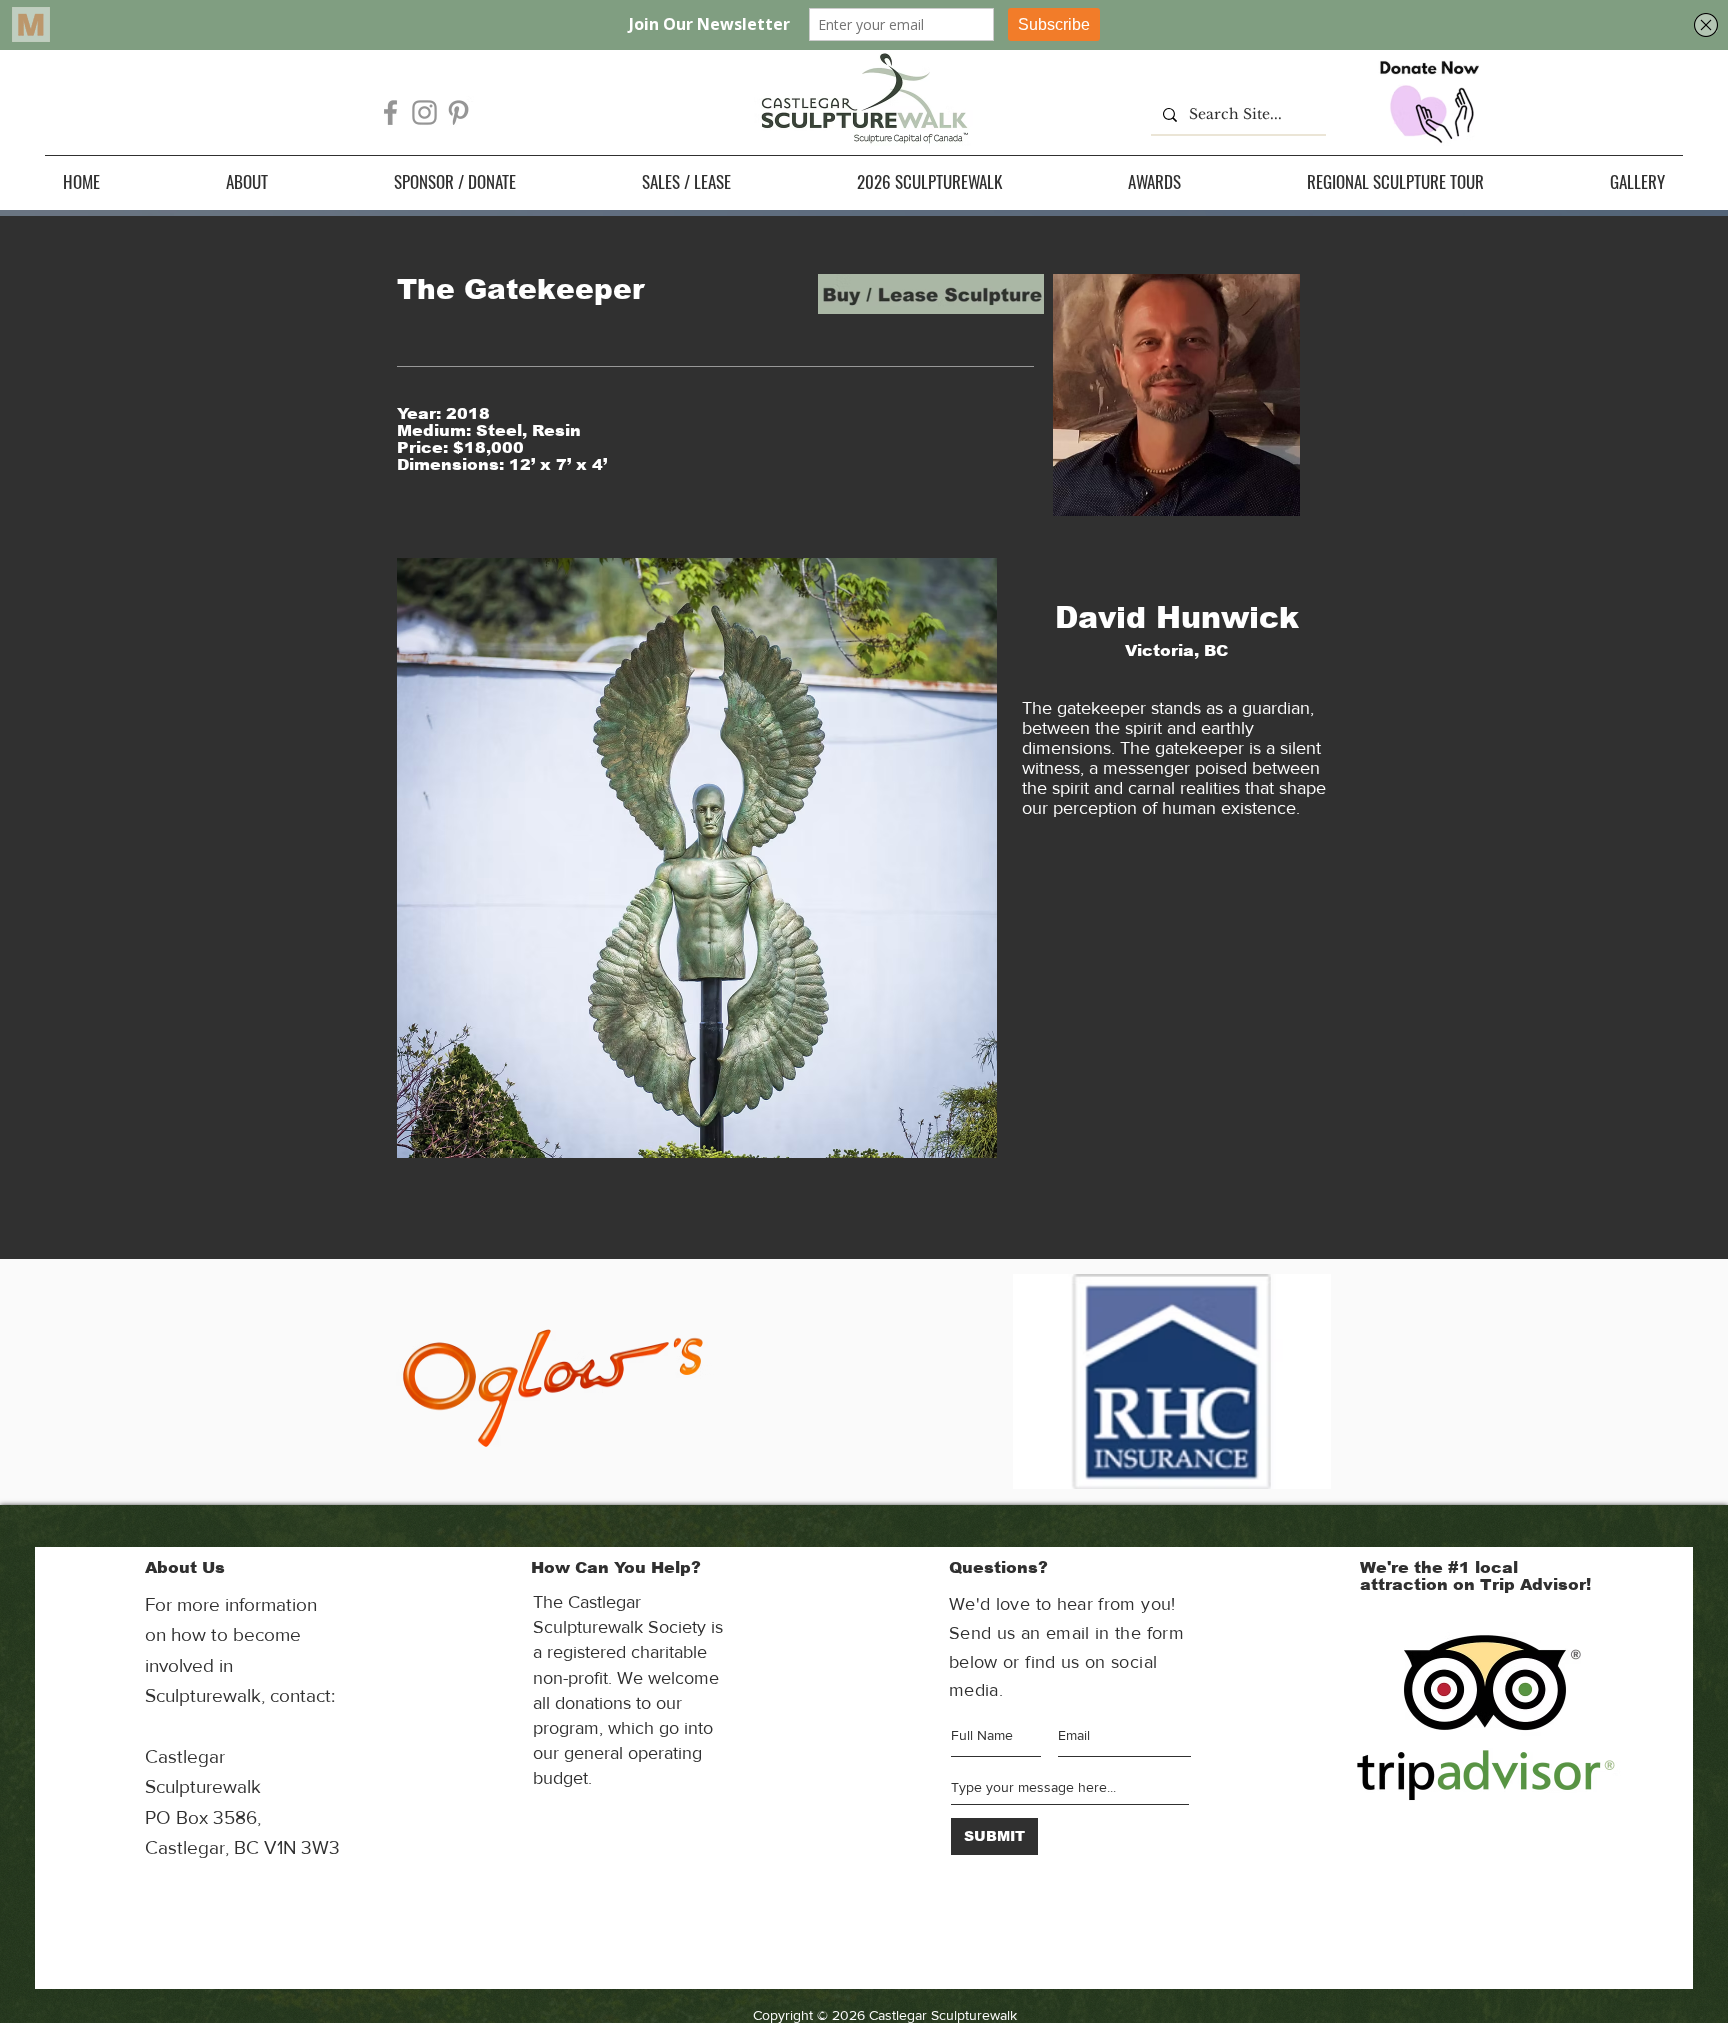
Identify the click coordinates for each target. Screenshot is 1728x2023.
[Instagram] (424, 112)
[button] (247, 181)
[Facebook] (390, 112)
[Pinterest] (458, 112)
